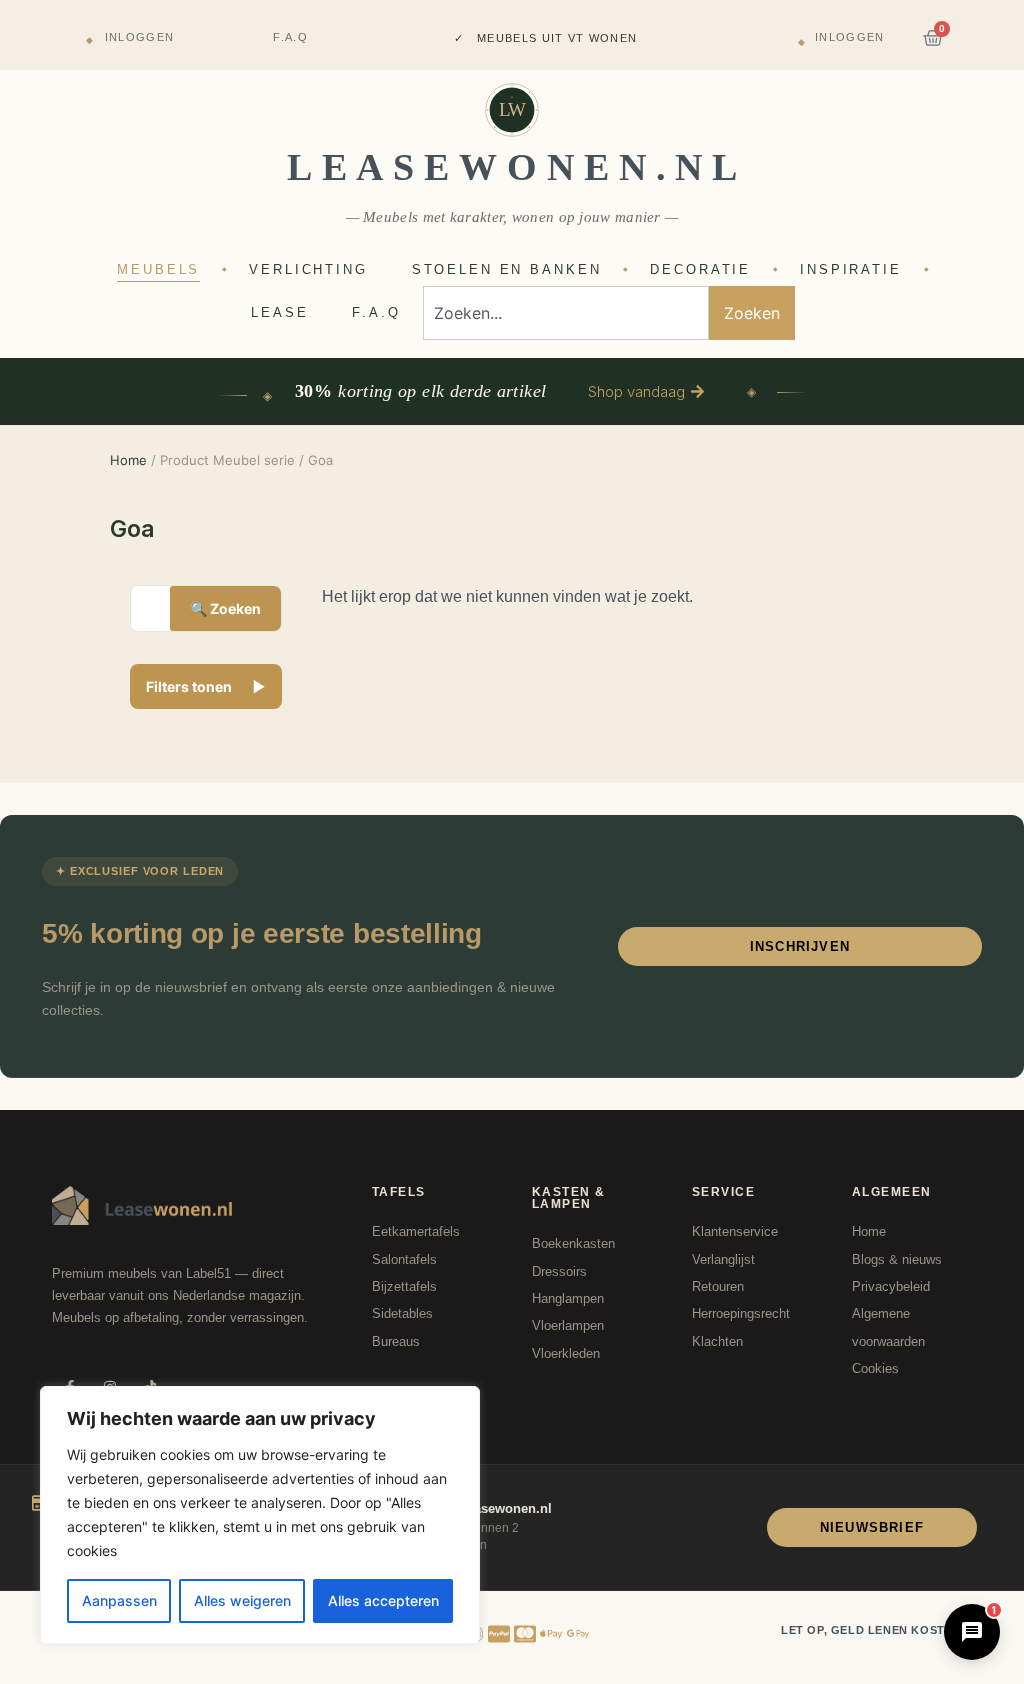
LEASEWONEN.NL (517, 167)
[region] (260, 1515)
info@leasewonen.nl (489, 1508)
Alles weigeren (242, 1600)
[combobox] (566, 313)
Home (128, 460)
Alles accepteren (383, 1600)
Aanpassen (119, 1600)
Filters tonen (206, 686)
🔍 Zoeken (225, 608)
